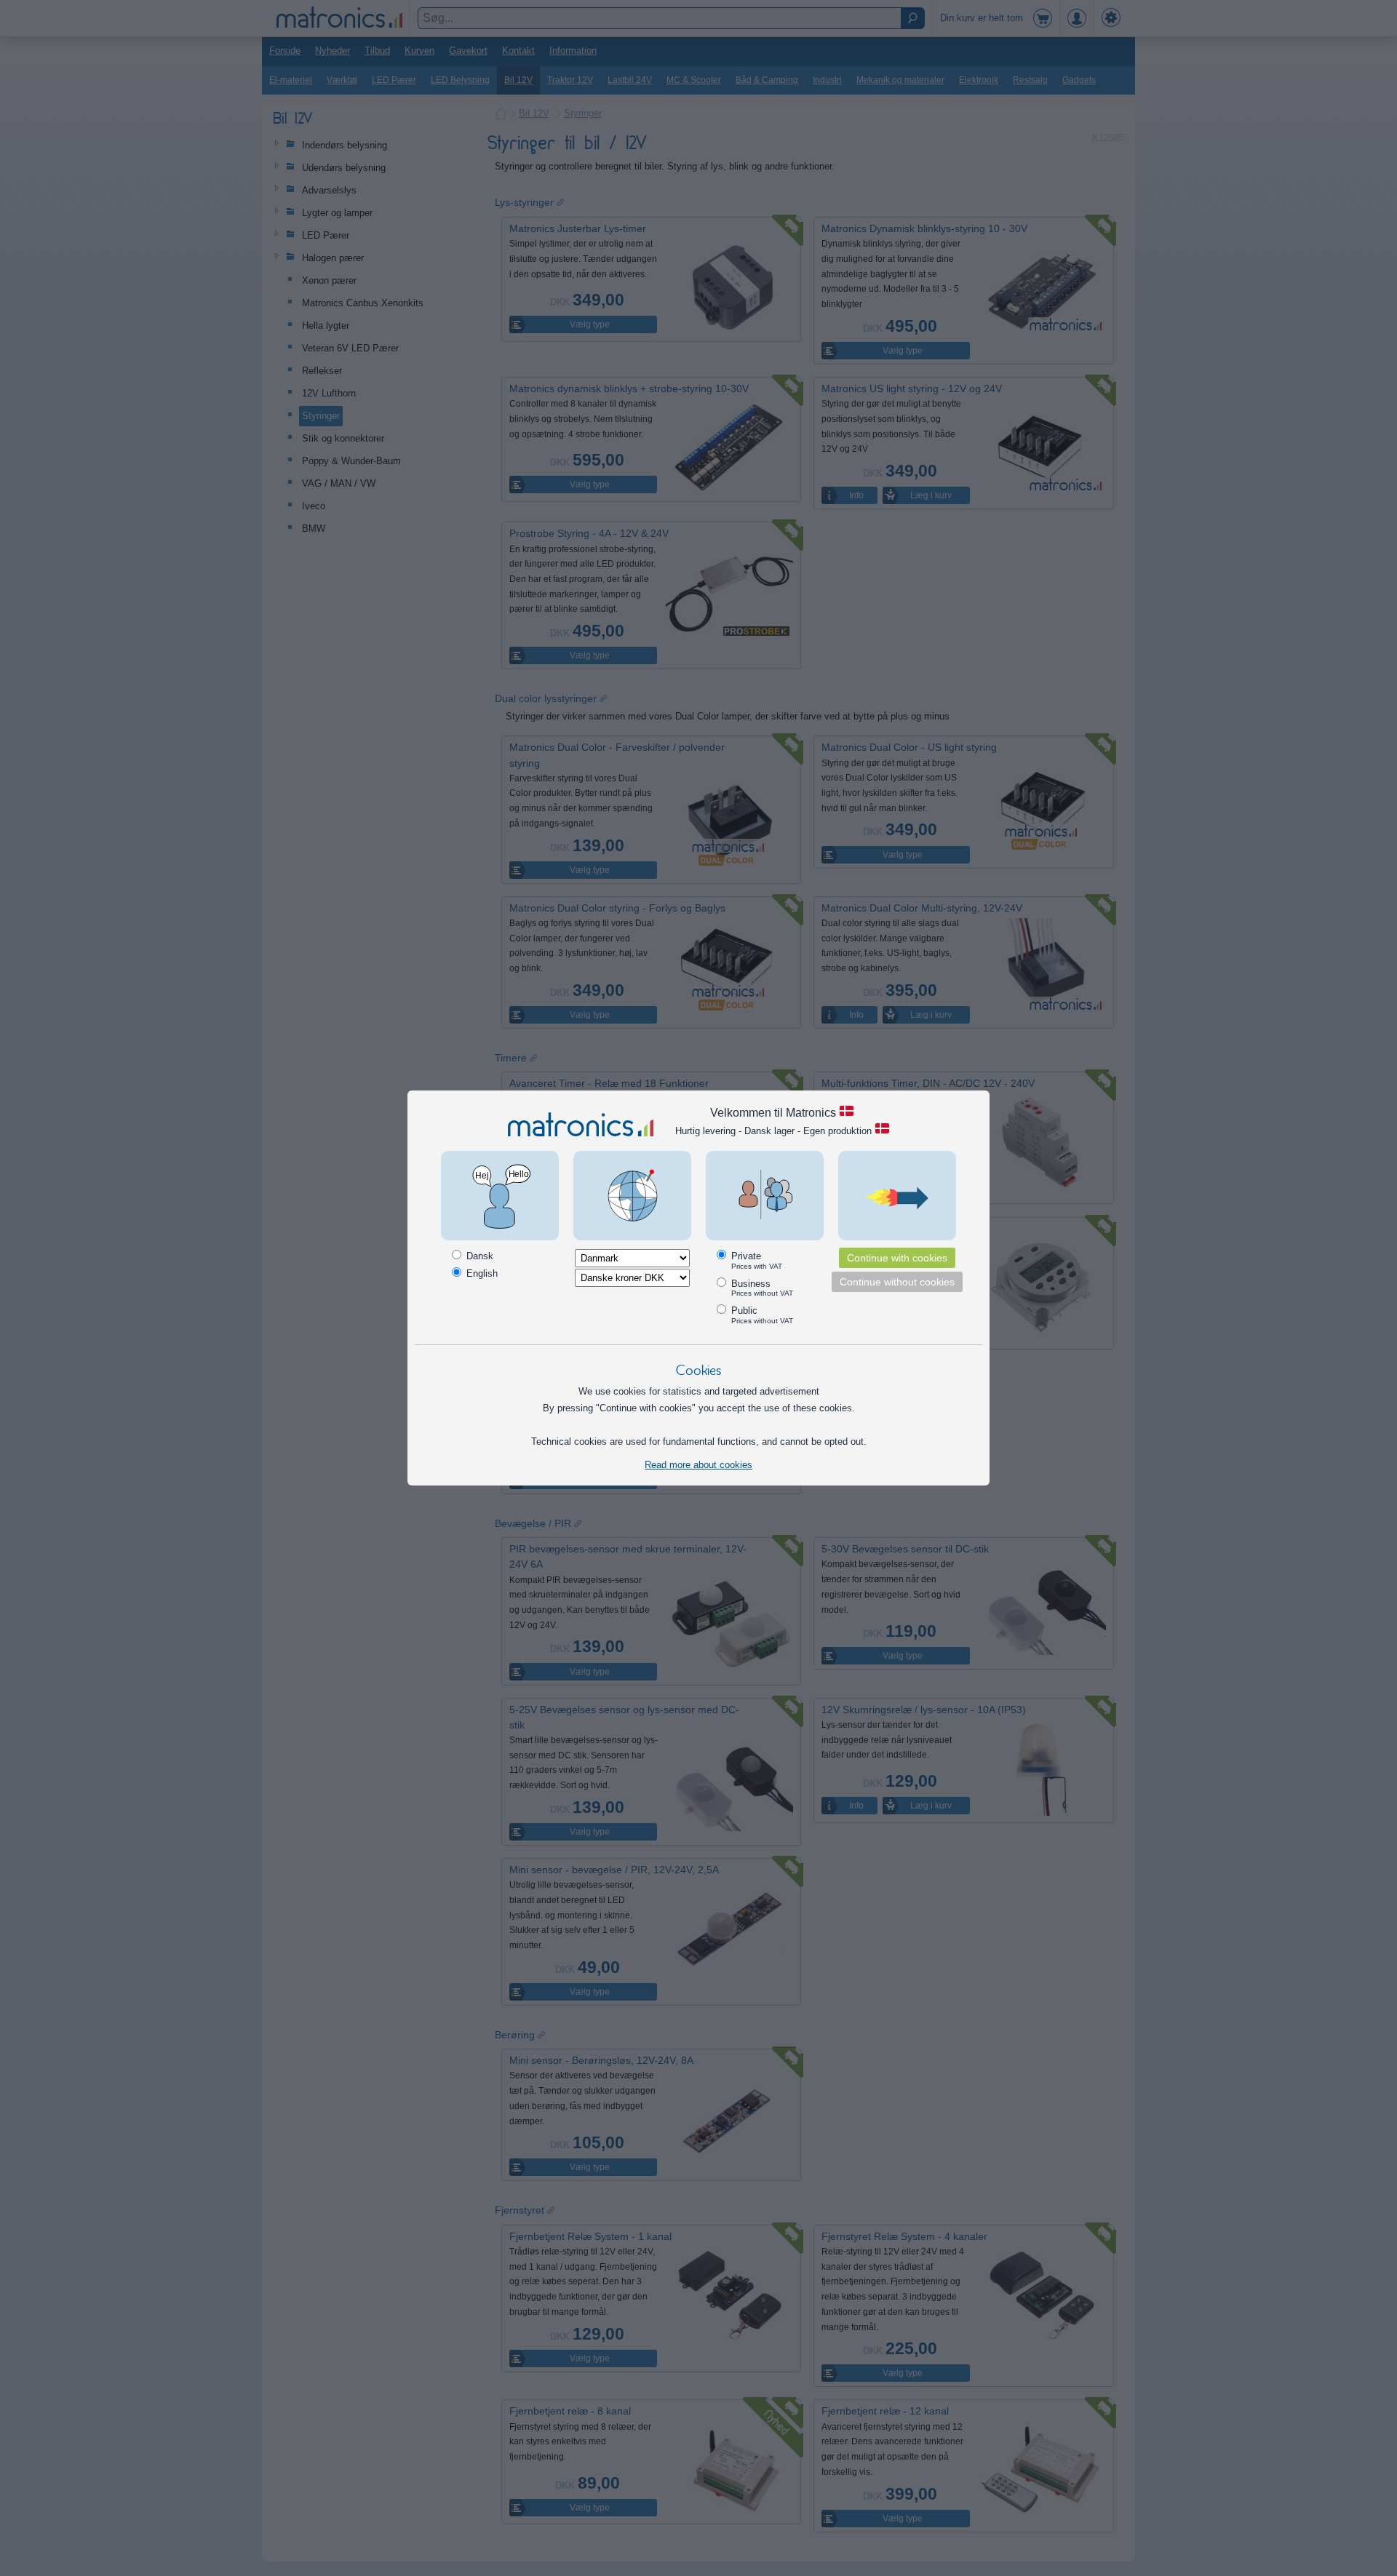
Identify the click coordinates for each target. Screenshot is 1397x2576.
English (481, 1273)
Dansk (478, 1256)
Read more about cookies (698, 1465)
